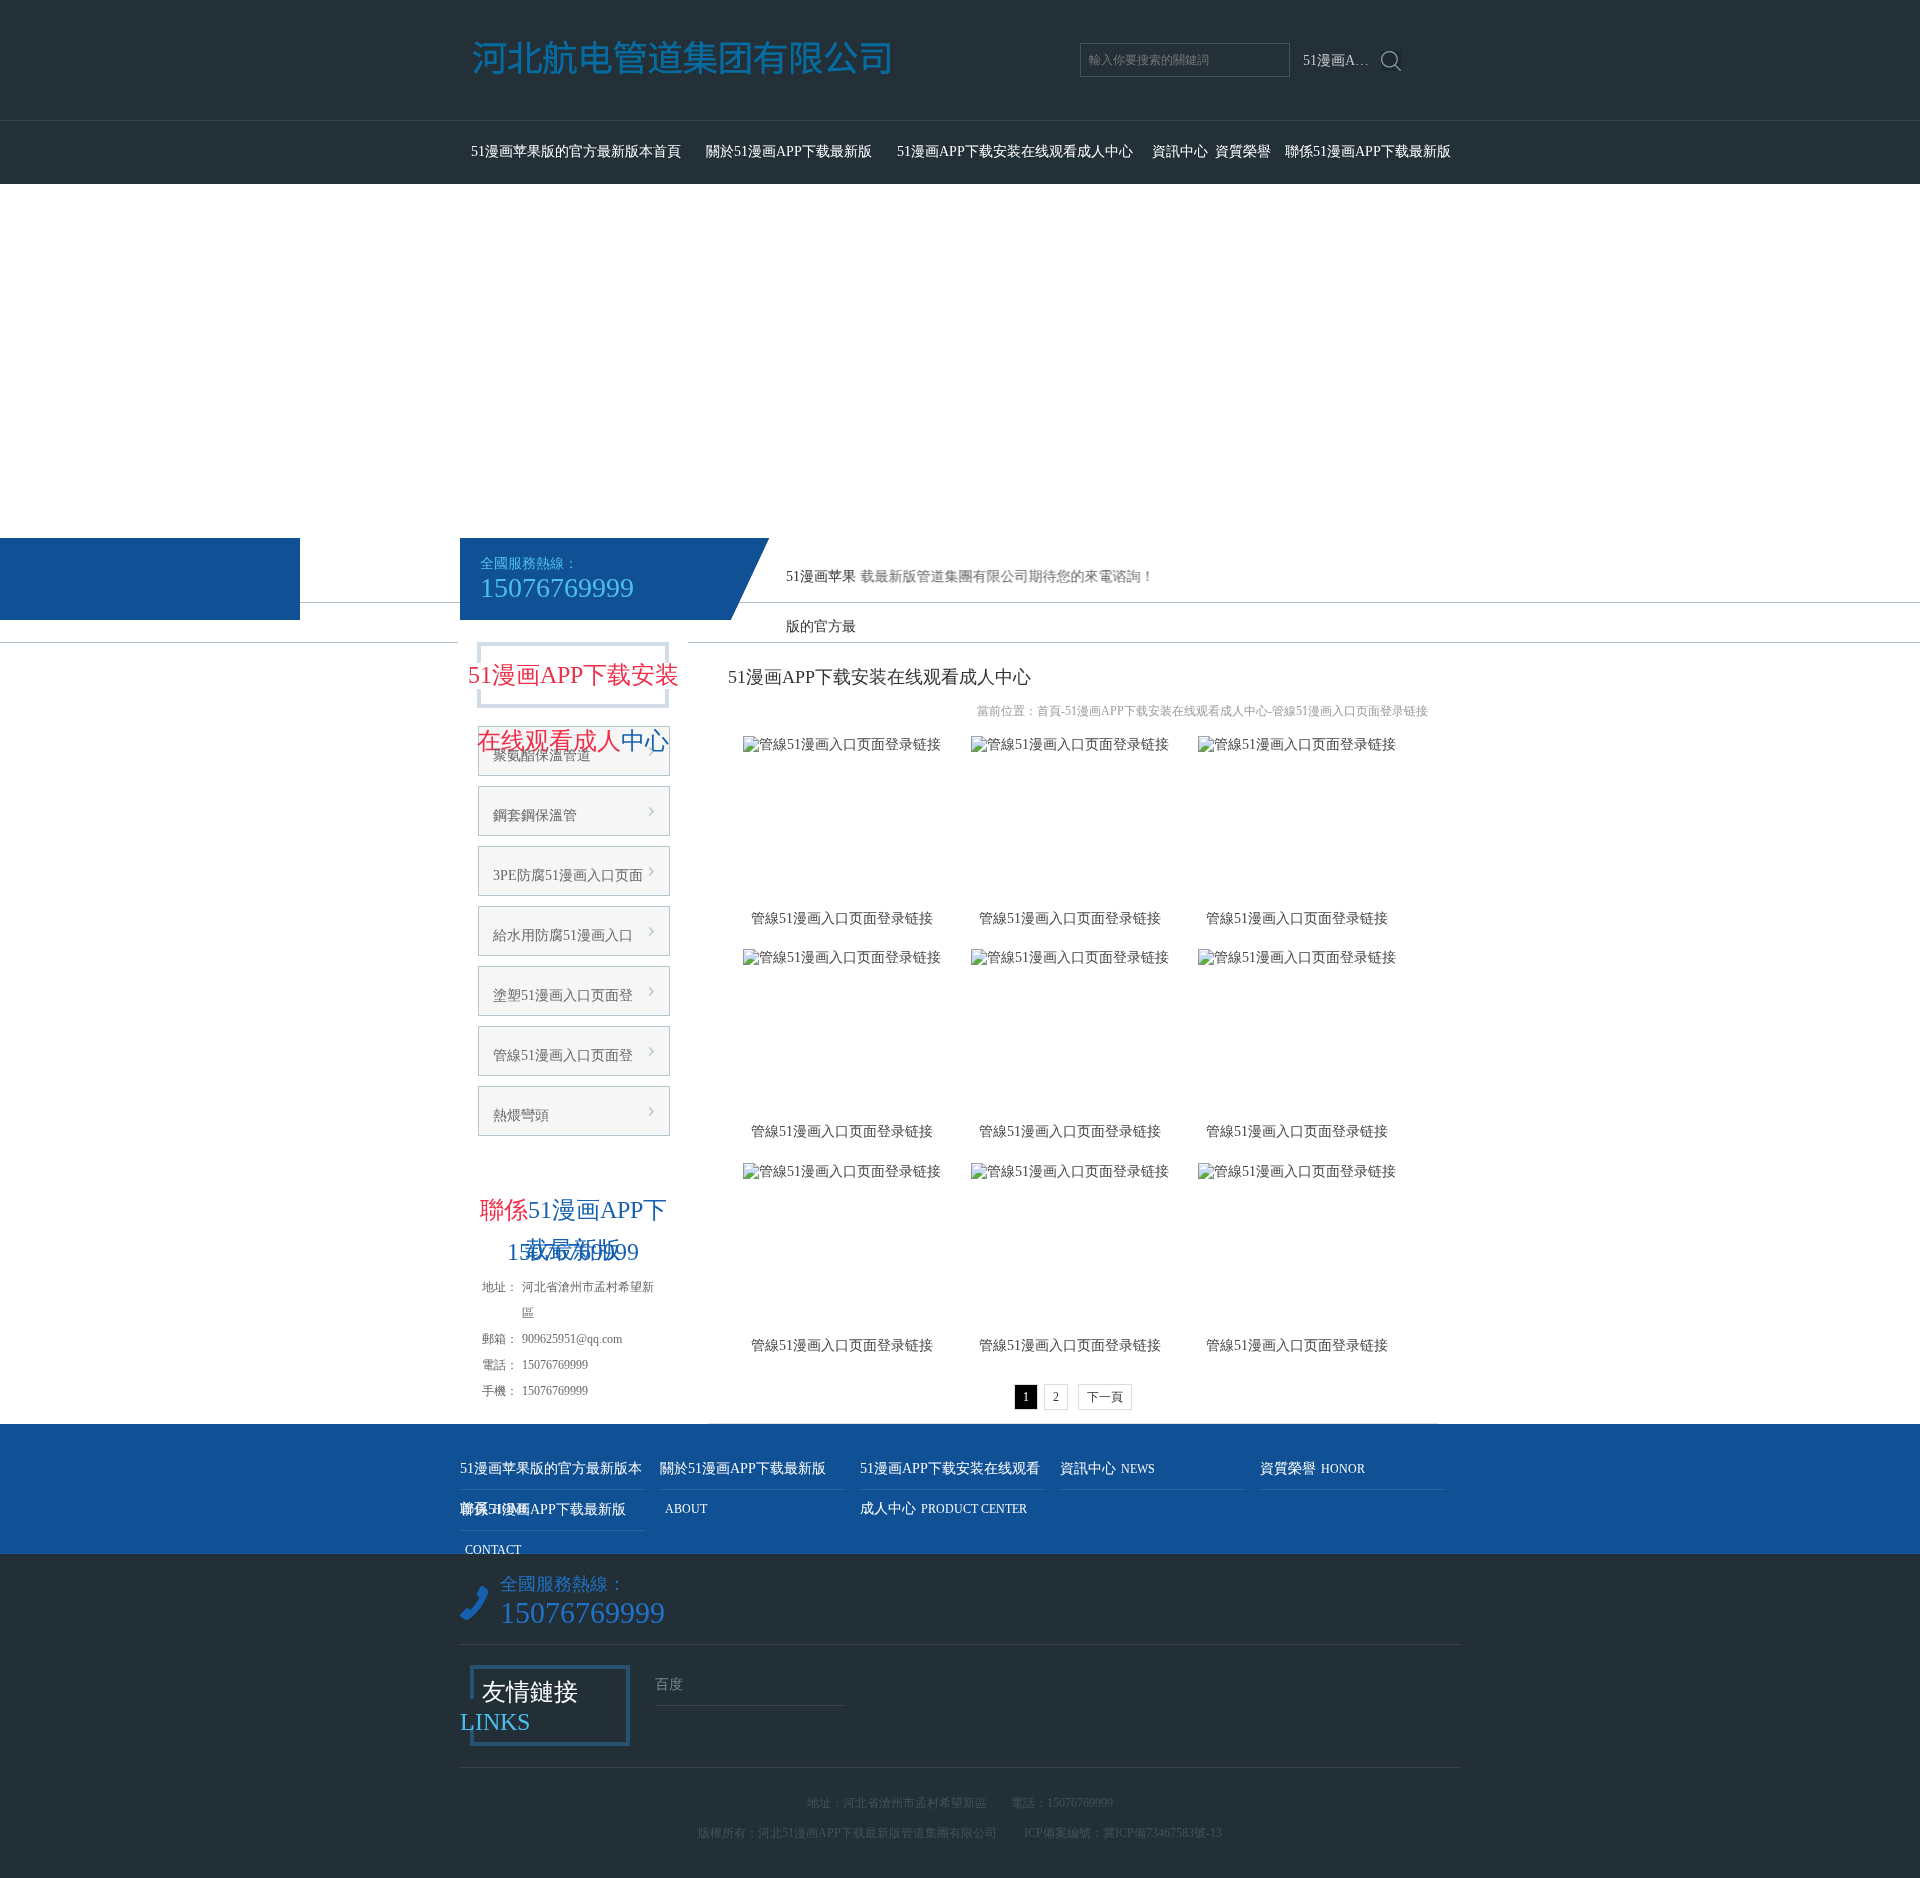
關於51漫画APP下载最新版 (789, 151)
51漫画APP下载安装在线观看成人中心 (1015, 151)
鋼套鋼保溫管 (535, 815)
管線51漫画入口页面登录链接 (1350, 711)
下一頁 (1105, 1397)
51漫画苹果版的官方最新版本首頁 (576, 151)
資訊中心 (1180, 151)
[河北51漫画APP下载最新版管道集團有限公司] (758, 112)
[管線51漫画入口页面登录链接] (842, 817)
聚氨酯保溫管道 (542, 755)
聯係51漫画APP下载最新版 (1368, 151)
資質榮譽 (1243, 151)
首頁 (1049, 711)
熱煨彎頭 (521, 1115)
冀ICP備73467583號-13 (1162, 1833)
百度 (669, 1684)
